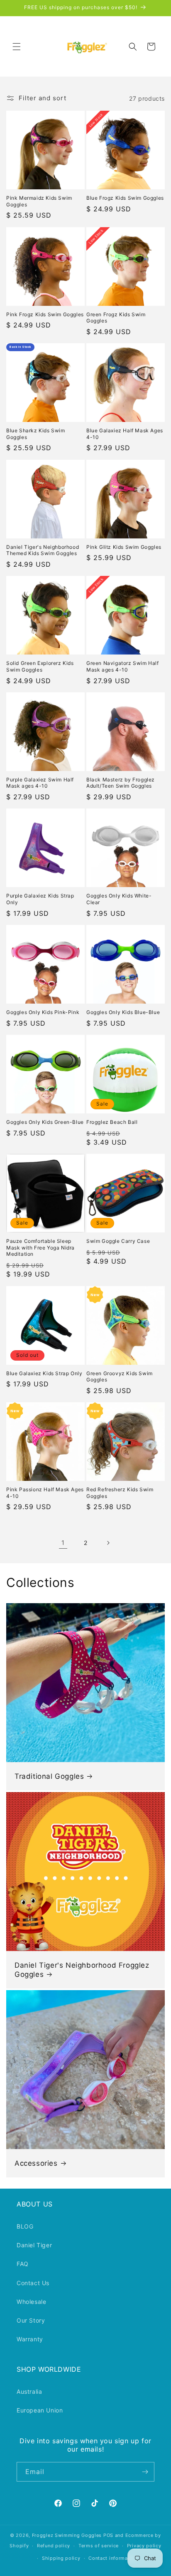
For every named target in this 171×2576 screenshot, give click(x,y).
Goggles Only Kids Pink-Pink (43, 1012)
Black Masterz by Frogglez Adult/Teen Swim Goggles (121, 783)
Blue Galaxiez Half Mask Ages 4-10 (125, 434)
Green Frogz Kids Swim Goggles (116, 318)
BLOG (25, 2226)
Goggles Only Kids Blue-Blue (123, 1012)
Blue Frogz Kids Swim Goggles (125, 198)
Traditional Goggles (49, 1776)
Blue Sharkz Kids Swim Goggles (36, 434)
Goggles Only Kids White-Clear (119, 899)
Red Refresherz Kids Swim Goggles (120, 1493)
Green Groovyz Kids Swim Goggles (120, 1377)
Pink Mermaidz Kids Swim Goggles (39, 201)
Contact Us (33, 2283)
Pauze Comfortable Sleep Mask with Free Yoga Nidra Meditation (40, 1247)
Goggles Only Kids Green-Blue (45, 1122)
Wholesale (31, 2302)
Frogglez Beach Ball (112, 1122)
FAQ (23, 2264)
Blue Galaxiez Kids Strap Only (44, 1373)
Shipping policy (61, 2558)
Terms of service (99, 2546)
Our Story (31, 2320)
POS (108, 2535)
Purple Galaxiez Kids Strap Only (40, 899)
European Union (40, 2410)
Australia (29, 2391)
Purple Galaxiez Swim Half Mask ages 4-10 (40, 783)
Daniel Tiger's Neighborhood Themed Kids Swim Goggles (43, 550)
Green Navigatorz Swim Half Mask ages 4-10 (123, 666)
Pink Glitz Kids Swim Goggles (124, 547)
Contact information (113, 2558)
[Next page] (108, 1543)
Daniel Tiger (34, 2245)
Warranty (30, 2339)
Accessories (36, 2163)
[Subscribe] (145, 2472)
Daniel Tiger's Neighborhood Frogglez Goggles (82, 1970)
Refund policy (54, 2546)
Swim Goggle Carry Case (118, 1241)
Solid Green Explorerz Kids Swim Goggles (40, 666)
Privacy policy (144, 2546)
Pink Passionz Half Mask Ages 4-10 (45, 1493)
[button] (17, 47)
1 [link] (63, 1543)
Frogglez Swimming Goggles (67, 2535)
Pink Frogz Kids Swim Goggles (45, 314)
